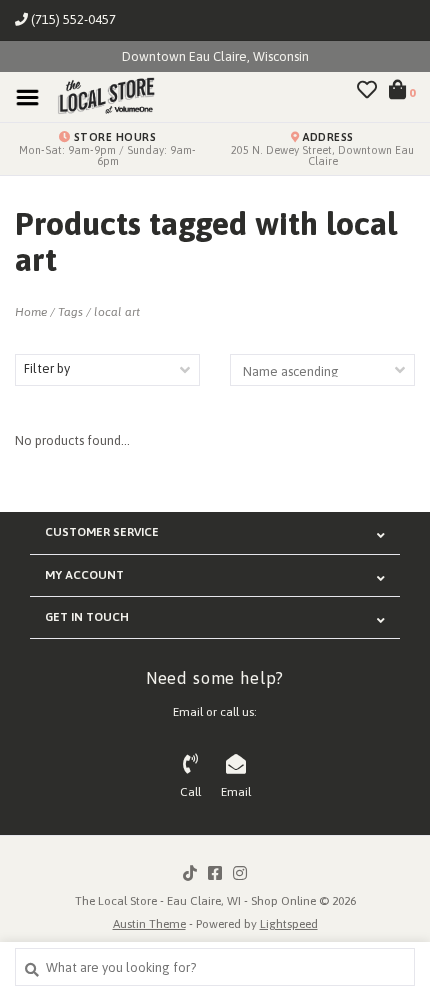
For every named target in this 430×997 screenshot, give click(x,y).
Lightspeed (289, 924)
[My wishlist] (367, 92)
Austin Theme (149, 924)
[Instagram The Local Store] (240, 873)
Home (31, 312)
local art (117, 312)
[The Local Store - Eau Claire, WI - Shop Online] (100, 96)
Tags (70, 312)
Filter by (47, 368)
